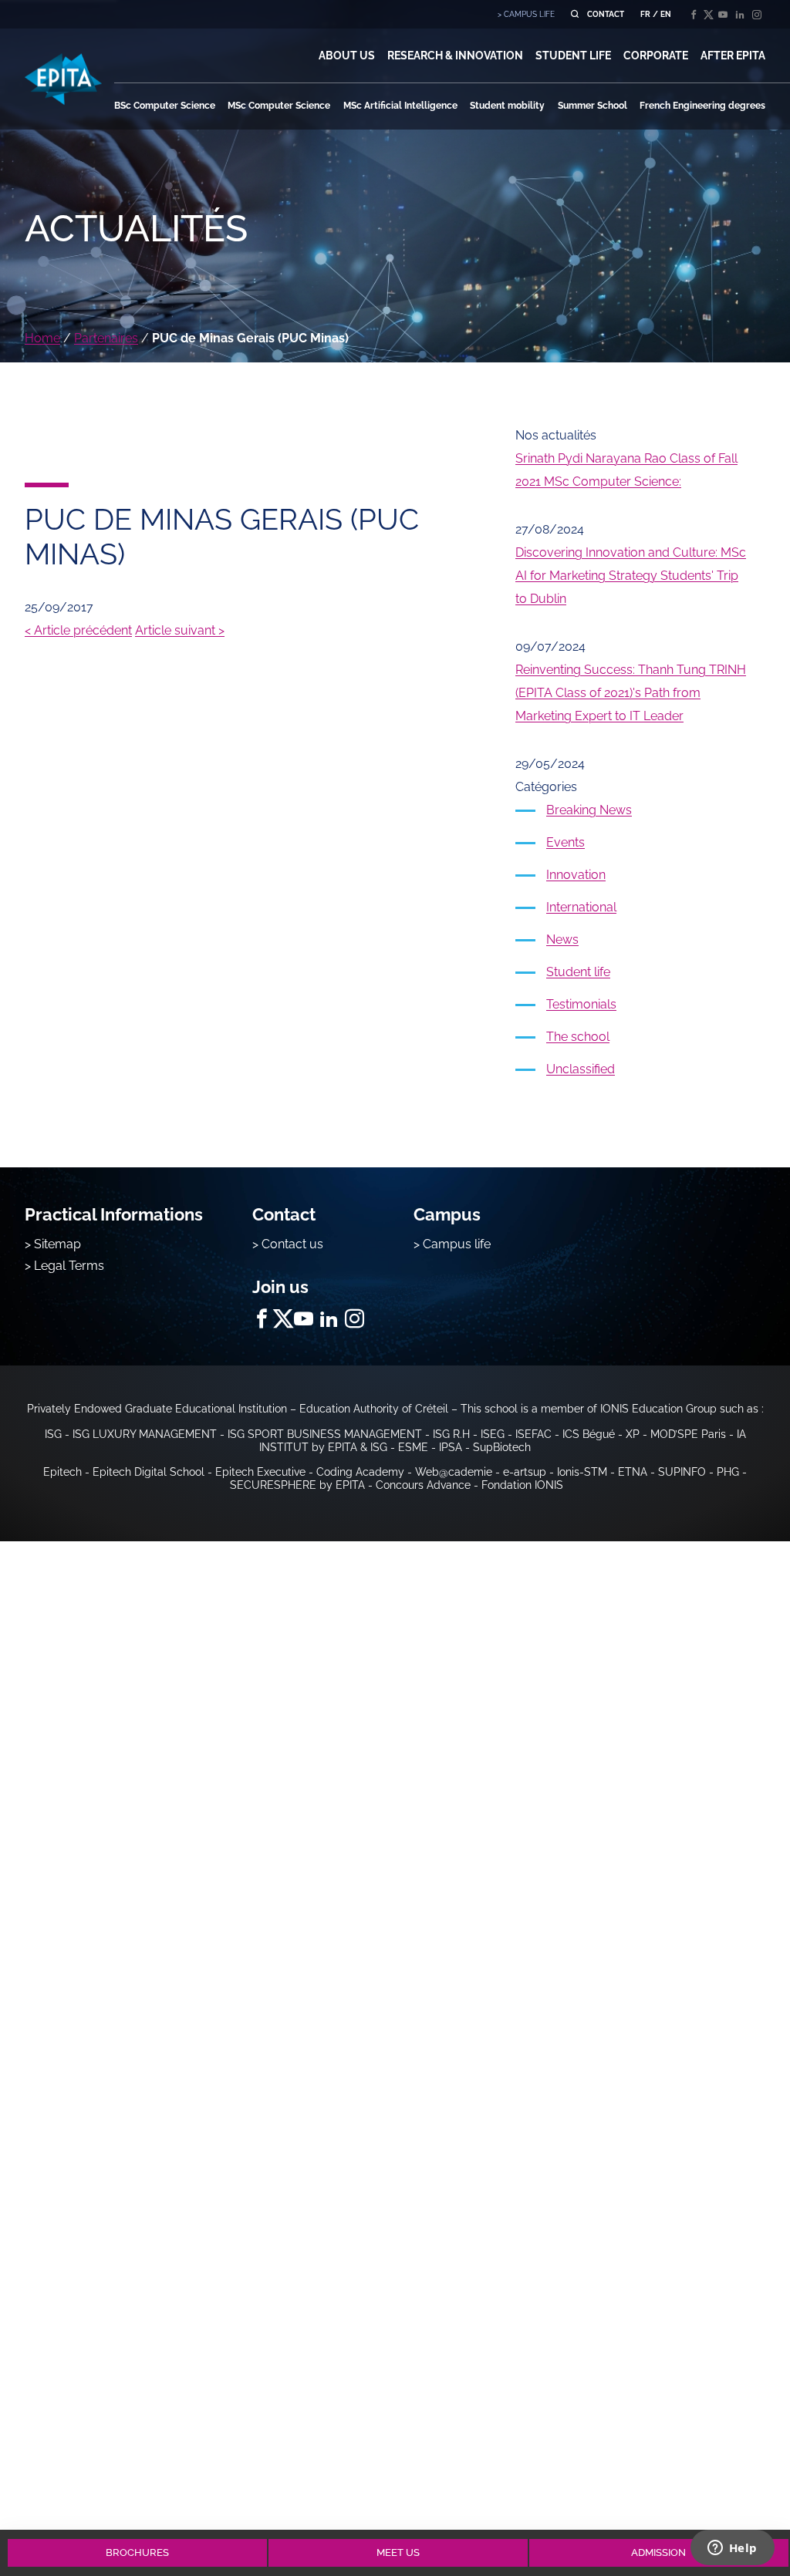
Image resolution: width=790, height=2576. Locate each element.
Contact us (292, 1244)
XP (633, 1434)
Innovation (576, 875)
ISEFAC (533, 1434)
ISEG (493, 1434)
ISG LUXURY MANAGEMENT (145, 1434)
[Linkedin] (740, 15)
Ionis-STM (582, 1472)
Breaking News (589, 810)
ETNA (633, 1472)
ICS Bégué (589, 1434)
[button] (347, 56)
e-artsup (525, 1472)
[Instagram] (757, 15)
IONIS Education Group (658, 1409)
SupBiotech (502, 1447)
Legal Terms (69, 1266)
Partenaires (106, 338)
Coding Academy (360, 1472)
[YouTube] (723, 15)
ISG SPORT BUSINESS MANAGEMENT (325, 1434)
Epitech (62, 1472)
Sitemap (57, 1244)
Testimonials (581, 1004)
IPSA (451, 1447)
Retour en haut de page (738, 2497)
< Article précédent (78, 630)
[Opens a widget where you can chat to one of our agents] (732, 2549)
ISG (53, 1434)
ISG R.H (451, 1434)
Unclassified (581, 1069)
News (562, 939)
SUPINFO (682, 1472)
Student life (578, 972)
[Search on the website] (575, 14)
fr (645, 14)
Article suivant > (180, 630)
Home (42, 338)
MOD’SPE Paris (688, 1434)
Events (565, 842)
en (666, 14)
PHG (728, 1472)
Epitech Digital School (149, 1472)
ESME (413, 1447)
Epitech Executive (260, 1472)
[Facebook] (694, 15)
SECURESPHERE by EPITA (297, 1485)
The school (578, 1037)
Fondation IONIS (522, 1485)
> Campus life (452, 1244)
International (581, 907)
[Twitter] (708, 15)
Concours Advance (423, 1485)
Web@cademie (454, 1472)
